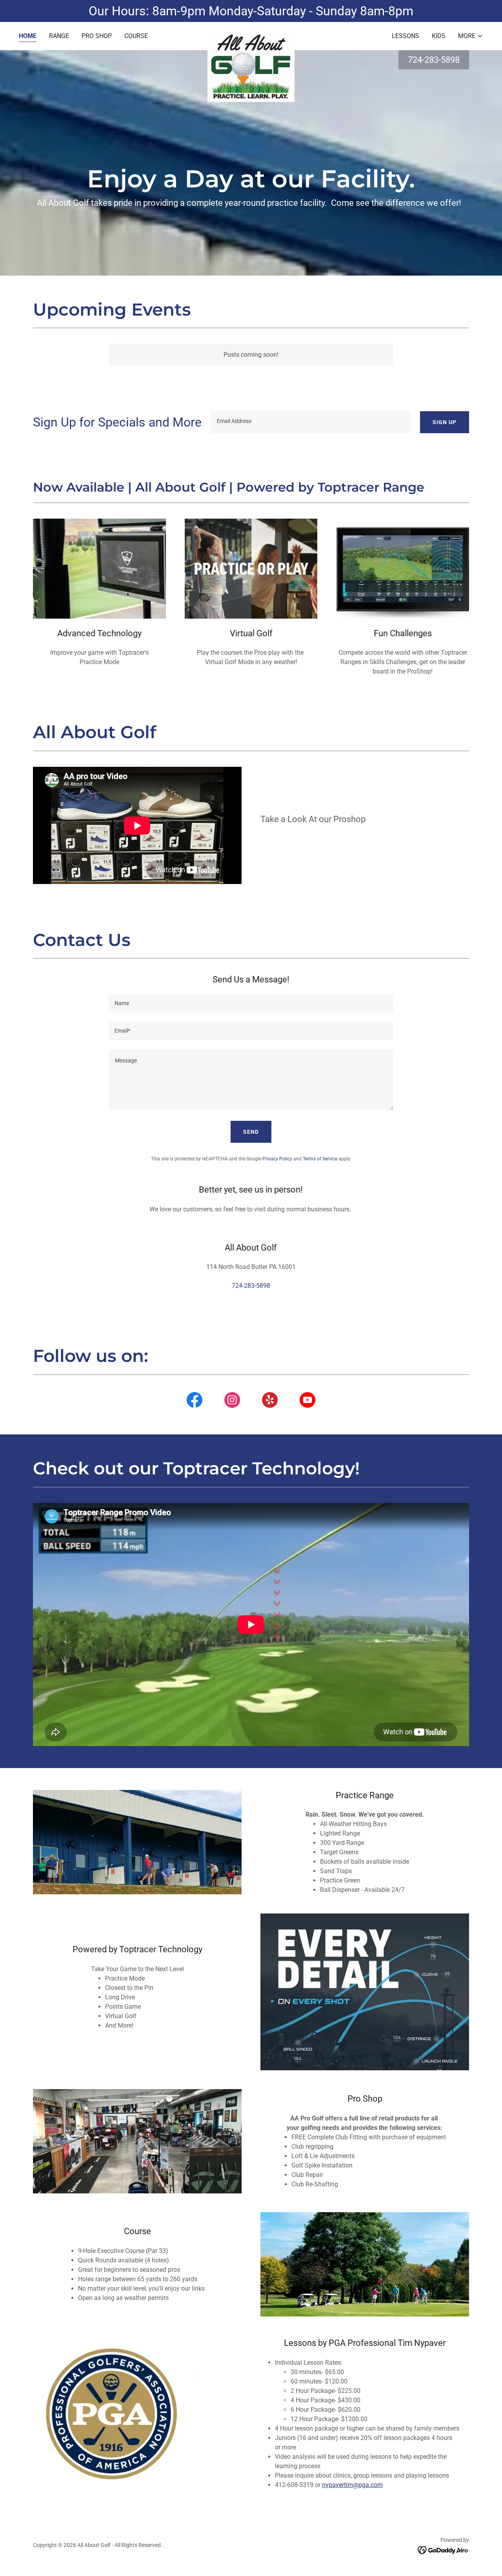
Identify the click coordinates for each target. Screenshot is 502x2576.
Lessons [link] (406, 36)
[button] (471, 36)
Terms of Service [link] (320, 1159)
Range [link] (59, 36)
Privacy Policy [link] (277, 1159)
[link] (251, 34)
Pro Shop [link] (97, 36)
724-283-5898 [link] (434, 60)
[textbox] (311, 422)
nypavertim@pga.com (352, 2485)
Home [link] (28, 36)
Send (251, 1132)
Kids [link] (439, 36)
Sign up (445, 422)
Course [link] (136, 36)
